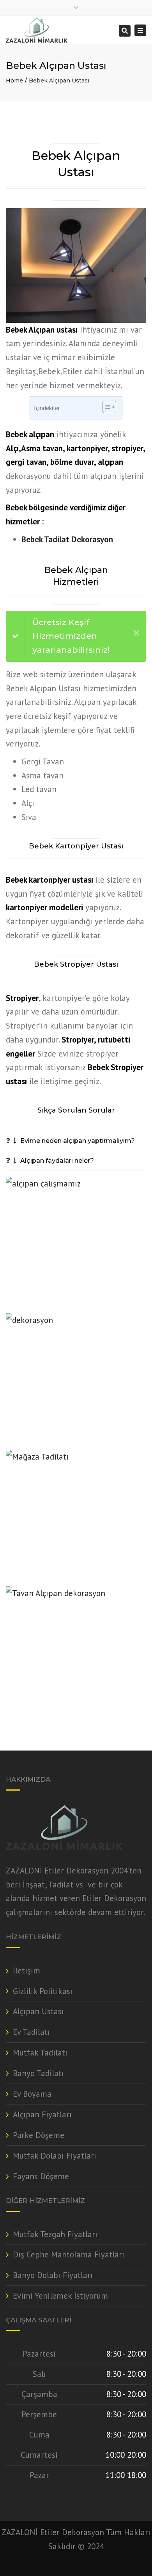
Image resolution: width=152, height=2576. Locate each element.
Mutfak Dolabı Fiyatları (55, 2156)
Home (14, 81)
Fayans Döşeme (41, 2176)
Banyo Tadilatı (38, 2073)
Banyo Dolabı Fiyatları (53, 2275)
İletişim (27, 1971)
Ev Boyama (32, 2094)
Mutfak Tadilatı (40, 2053)
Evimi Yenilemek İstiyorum (60, 2296)
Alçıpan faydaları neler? (57, 1161)
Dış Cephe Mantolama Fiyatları (69, 2254)
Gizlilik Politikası (43, 1991)
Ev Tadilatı (31, 2032)
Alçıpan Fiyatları (42, 2114)
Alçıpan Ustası (38, 2011)
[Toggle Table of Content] (105, 407)
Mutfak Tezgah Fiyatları (55, 2234)
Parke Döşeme (39, 2135)
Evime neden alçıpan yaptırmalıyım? (78, 1141)
